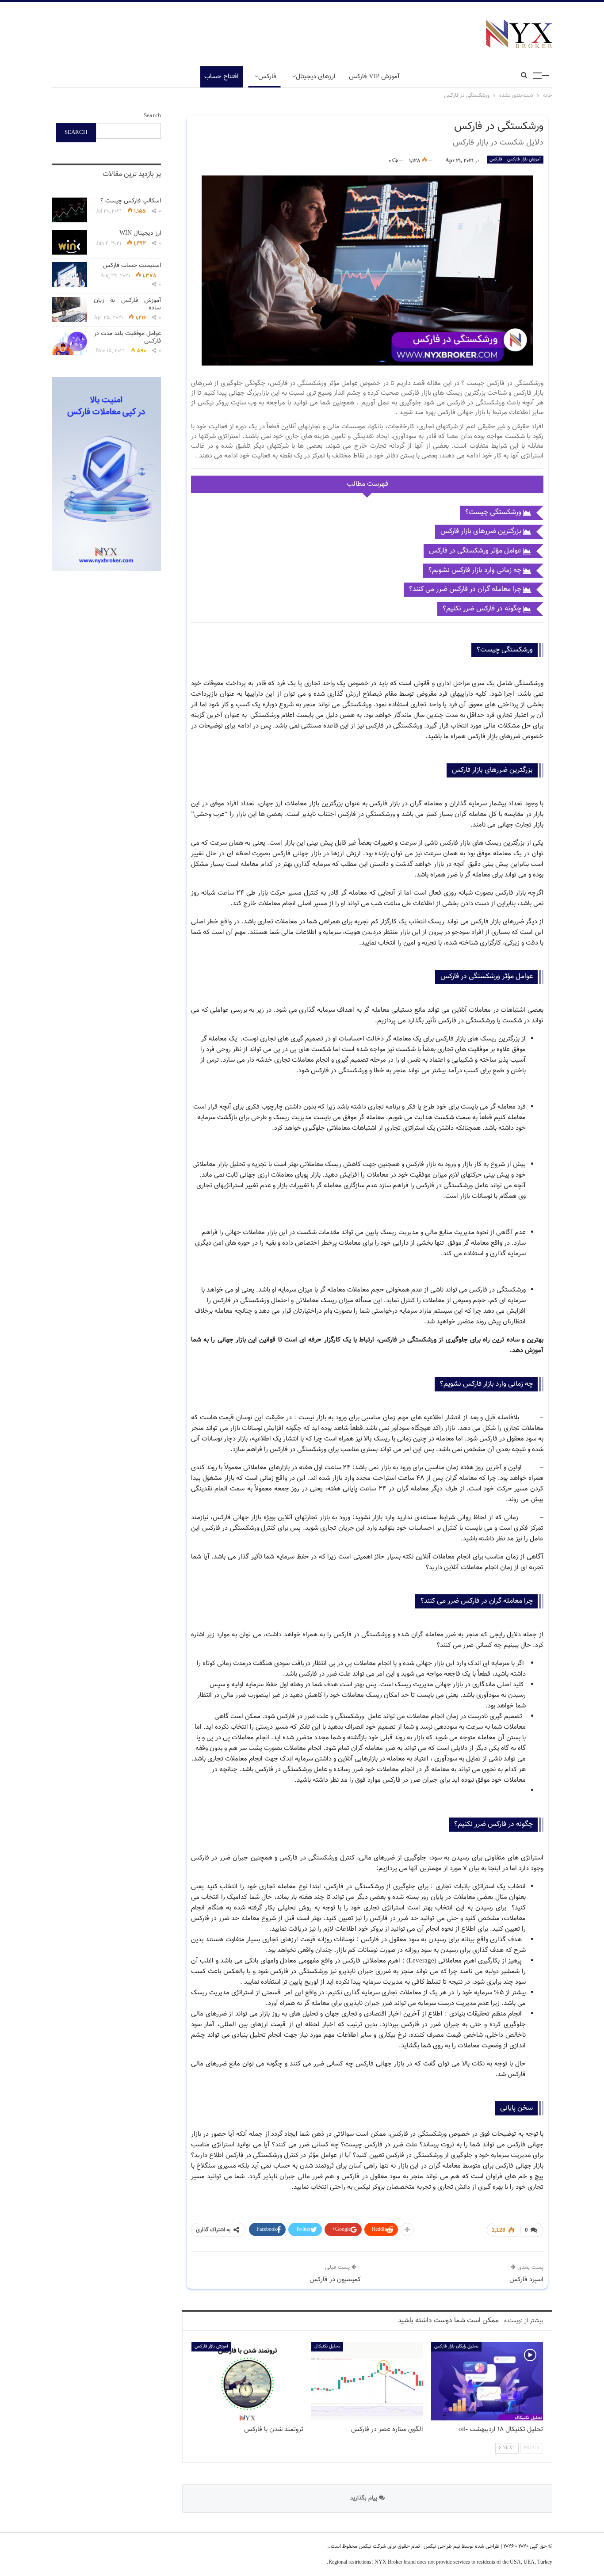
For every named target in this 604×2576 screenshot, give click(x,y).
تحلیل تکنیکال (327, 2346)
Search (152, 116)
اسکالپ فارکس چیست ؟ (131, 201)
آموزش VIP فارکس (374, 77)
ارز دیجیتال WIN (140, 233)
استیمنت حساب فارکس (132, 266)
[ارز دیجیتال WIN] (69, 242)
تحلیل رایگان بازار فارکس (456, 2346)
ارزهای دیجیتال (316, 77)
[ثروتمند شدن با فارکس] (247, 2381)
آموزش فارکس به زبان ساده (127, 304)
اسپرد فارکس (526, 2280)
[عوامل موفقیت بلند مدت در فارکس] (69, 343)
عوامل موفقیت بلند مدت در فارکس (127, 337)
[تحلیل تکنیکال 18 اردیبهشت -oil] (487, 2381)
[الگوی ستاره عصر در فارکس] (367, 2381)
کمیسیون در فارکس (335, 2280)
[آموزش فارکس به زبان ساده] (69, 309)
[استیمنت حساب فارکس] (69, 274)
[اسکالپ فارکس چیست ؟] (69, 210)
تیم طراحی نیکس (441, 2546)
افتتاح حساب (222, 77)
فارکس (267, 77)
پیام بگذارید (365, 2498)
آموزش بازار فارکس (524, 159)
